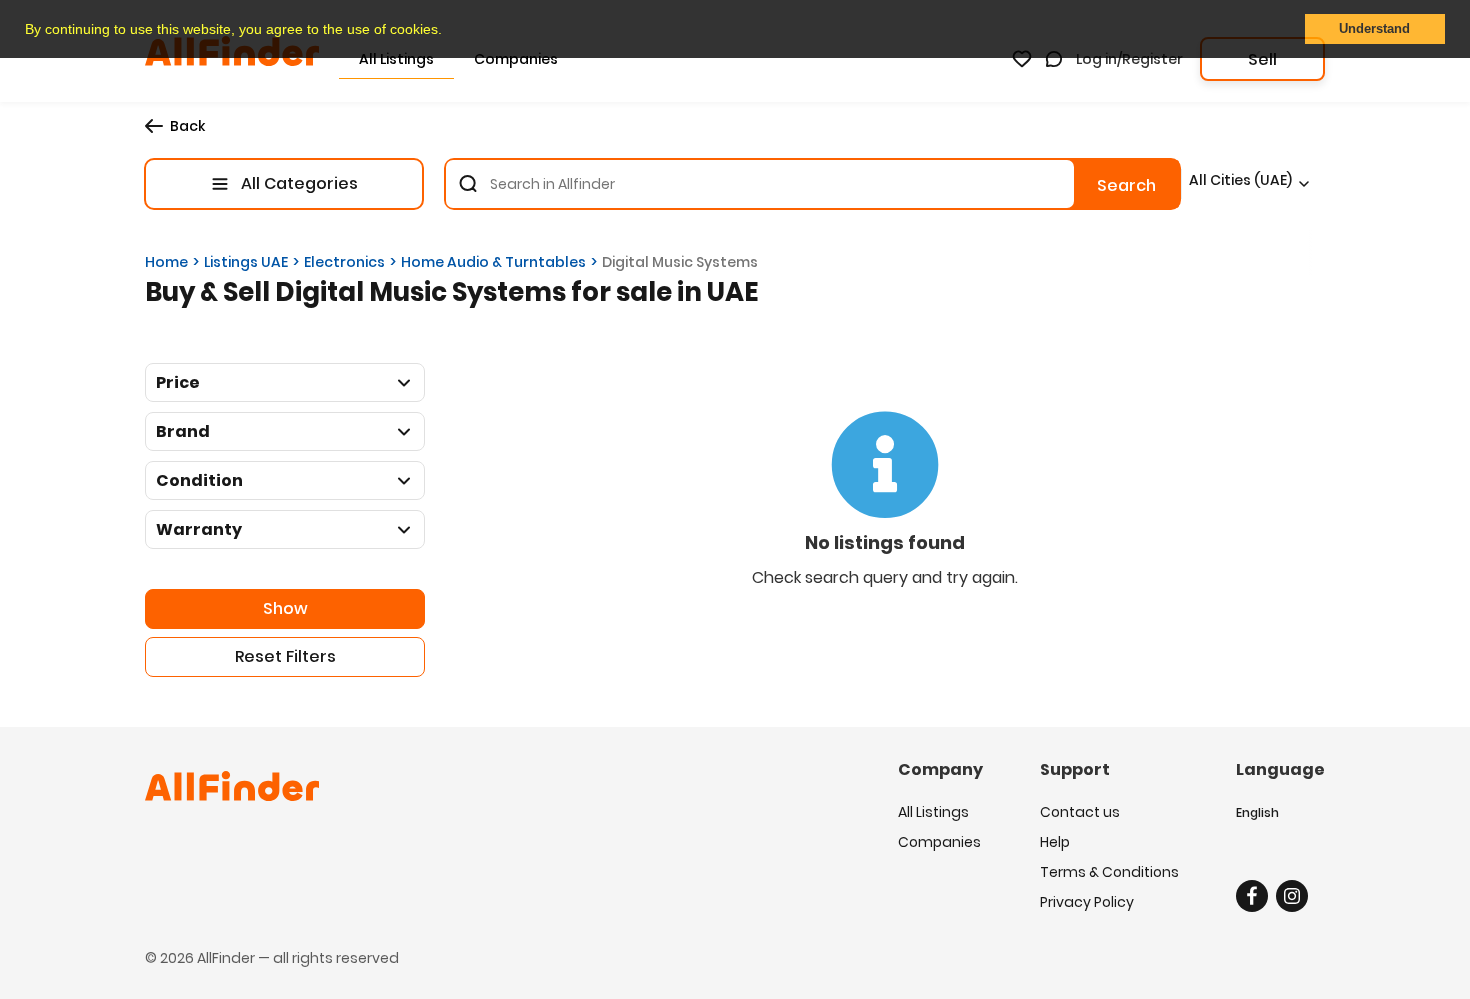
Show (285, 608)
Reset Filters (285, 656)
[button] (449, 31)
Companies (939, 842)
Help (1055, 842)
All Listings (933, 812)
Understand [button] (1374, 29)
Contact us (1080, 812)
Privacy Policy (1087, 902)
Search (1126, 185)
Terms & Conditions (1109, 872)
